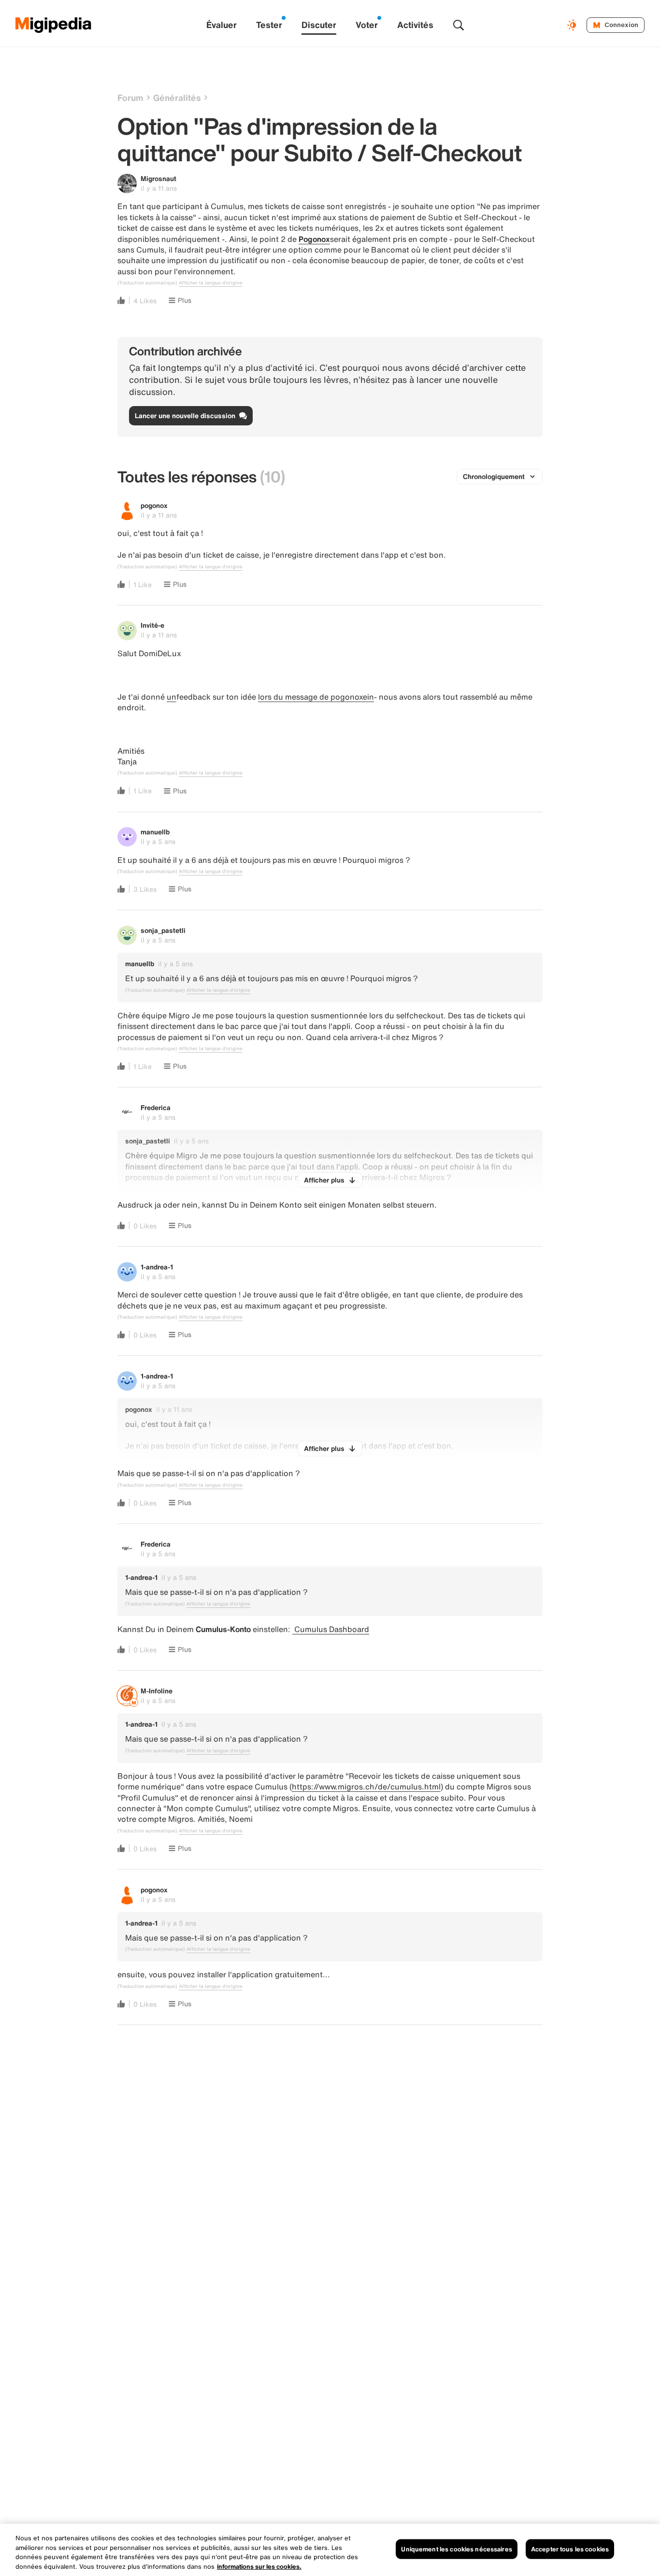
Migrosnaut (158, 178)
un (172, 697)
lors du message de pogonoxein (316, 697)
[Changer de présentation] (573, 25)
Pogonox (314, 239)
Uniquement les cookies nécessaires (456, 2549)
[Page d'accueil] (54, 25)
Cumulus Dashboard (331, 1629)
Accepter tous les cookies (570, 2549)
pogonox (154, 505)
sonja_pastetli (163, 930)
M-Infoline (157, 1691)
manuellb (155, 832)
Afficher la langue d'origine (211, 283)
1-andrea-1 (157, 1267)
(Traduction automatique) (147, 283)
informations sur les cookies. (259, 2566)
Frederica (156, 1107)
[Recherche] (459, 25)
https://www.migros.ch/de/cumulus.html (366, 1787)
